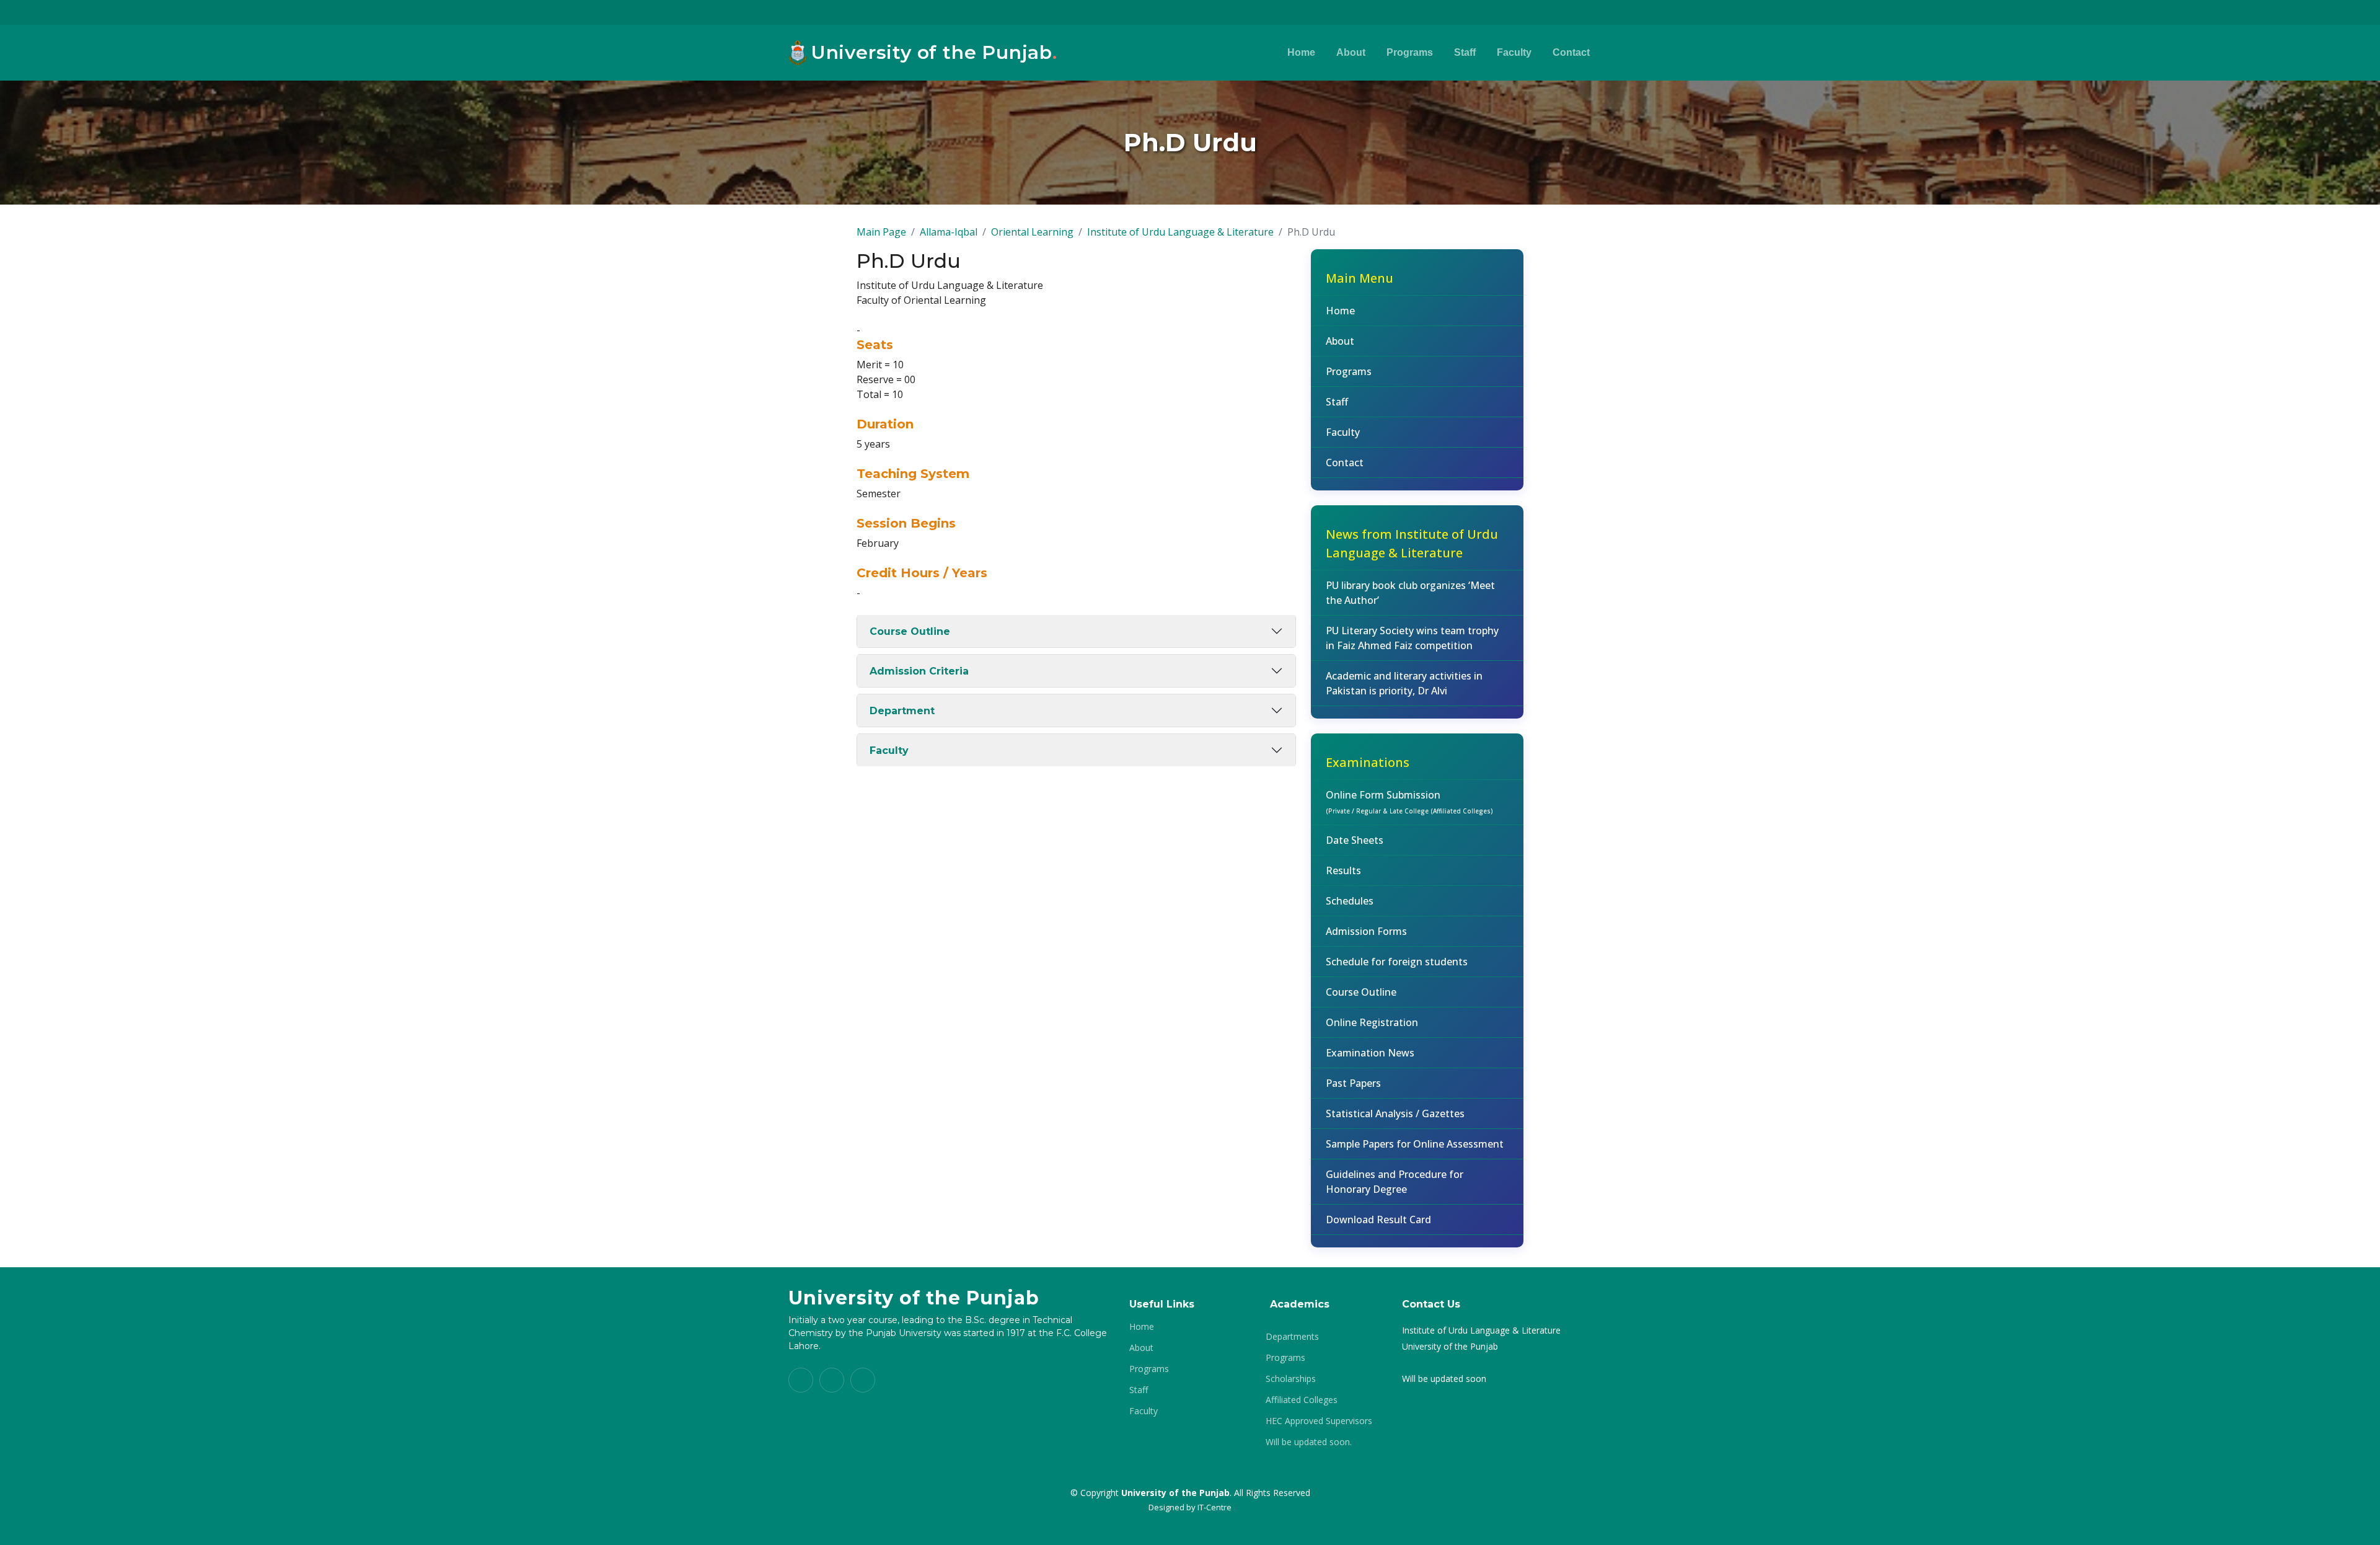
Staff (1465, 52)
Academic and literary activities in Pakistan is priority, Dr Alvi (1404, 683)
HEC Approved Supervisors (1319, 1421)
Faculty (1514, 52)
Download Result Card (1378, 1220)
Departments (1292, 1337)
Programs (1410, 52)
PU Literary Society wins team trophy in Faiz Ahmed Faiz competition (1412, 638)
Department (902, 711)
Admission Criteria (919, 671)
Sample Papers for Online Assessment (1415, 1144)
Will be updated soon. (1309, 1442)
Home (1301, 52)
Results (1343, 870)
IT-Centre (1214, 1507)
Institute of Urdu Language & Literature (1180, 232)
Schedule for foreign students (1397, 962)
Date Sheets (1355, 840)
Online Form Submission (1409, 802)
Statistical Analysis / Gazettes (1395, 1113)
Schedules (1350, 901)
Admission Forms (1366, 931)
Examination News (1370, 1053)
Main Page (881, 232)
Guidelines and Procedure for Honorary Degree (1395, 1182)
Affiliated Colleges (1302, 1400)
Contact (1571, 52)
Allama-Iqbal (949, 232)
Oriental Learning (1032, 232)
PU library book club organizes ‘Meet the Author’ (1410, 593)
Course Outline (910, 631)
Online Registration (1372, 1022)
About (1351, 52)
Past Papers (1353, 1083)
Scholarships (1291, 1379)
